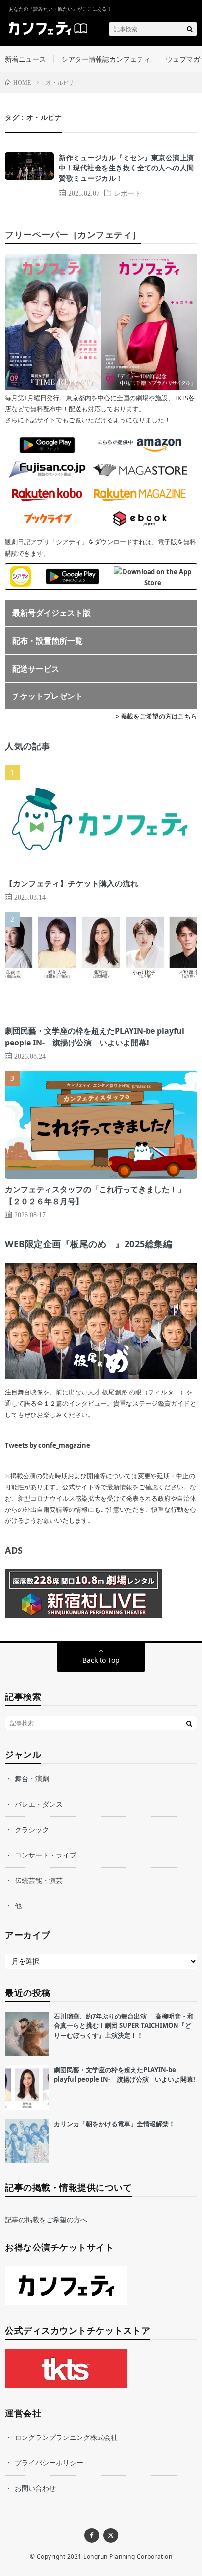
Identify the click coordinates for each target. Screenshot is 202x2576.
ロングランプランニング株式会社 (66, 2437)
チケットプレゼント (48, 696)
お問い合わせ (35, 2488)
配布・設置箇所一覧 (48, 641)
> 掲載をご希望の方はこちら (156, 716)
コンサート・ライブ (46, 1855)
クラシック (32, 1829)
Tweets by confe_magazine (48, 1445)
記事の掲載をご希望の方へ (46, 2219)
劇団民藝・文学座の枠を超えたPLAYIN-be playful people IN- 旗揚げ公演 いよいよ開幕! (125, 2075)
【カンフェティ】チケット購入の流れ (72, 883)
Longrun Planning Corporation (128, 2557)
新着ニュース (25, 59)
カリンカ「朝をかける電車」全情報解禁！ (114, 2124)
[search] (190, 29)
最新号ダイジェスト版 (51, 613)
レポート (127, 193)
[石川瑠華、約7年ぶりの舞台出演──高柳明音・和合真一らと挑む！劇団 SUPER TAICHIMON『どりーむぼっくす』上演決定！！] (27, 2034)
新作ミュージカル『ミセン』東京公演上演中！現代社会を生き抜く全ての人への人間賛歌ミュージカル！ (126, 168)
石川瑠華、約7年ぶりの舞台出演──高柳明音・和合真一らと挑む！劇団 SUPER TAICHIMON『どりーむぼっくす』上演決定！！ (124, 2026)
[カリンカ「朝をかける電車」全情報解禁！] (27, 2141)
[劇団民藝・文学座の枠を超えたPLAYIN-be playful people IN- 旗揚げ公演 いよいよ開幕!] (27, 2088)
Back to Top (101, 1660)
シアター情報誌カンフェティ (106, 59)
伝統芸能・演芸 (39, 1880)
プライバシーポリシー (49, 2463)
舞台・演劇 (32, 1778)
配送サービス (36, 669)
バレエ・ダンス (39, 1804)
